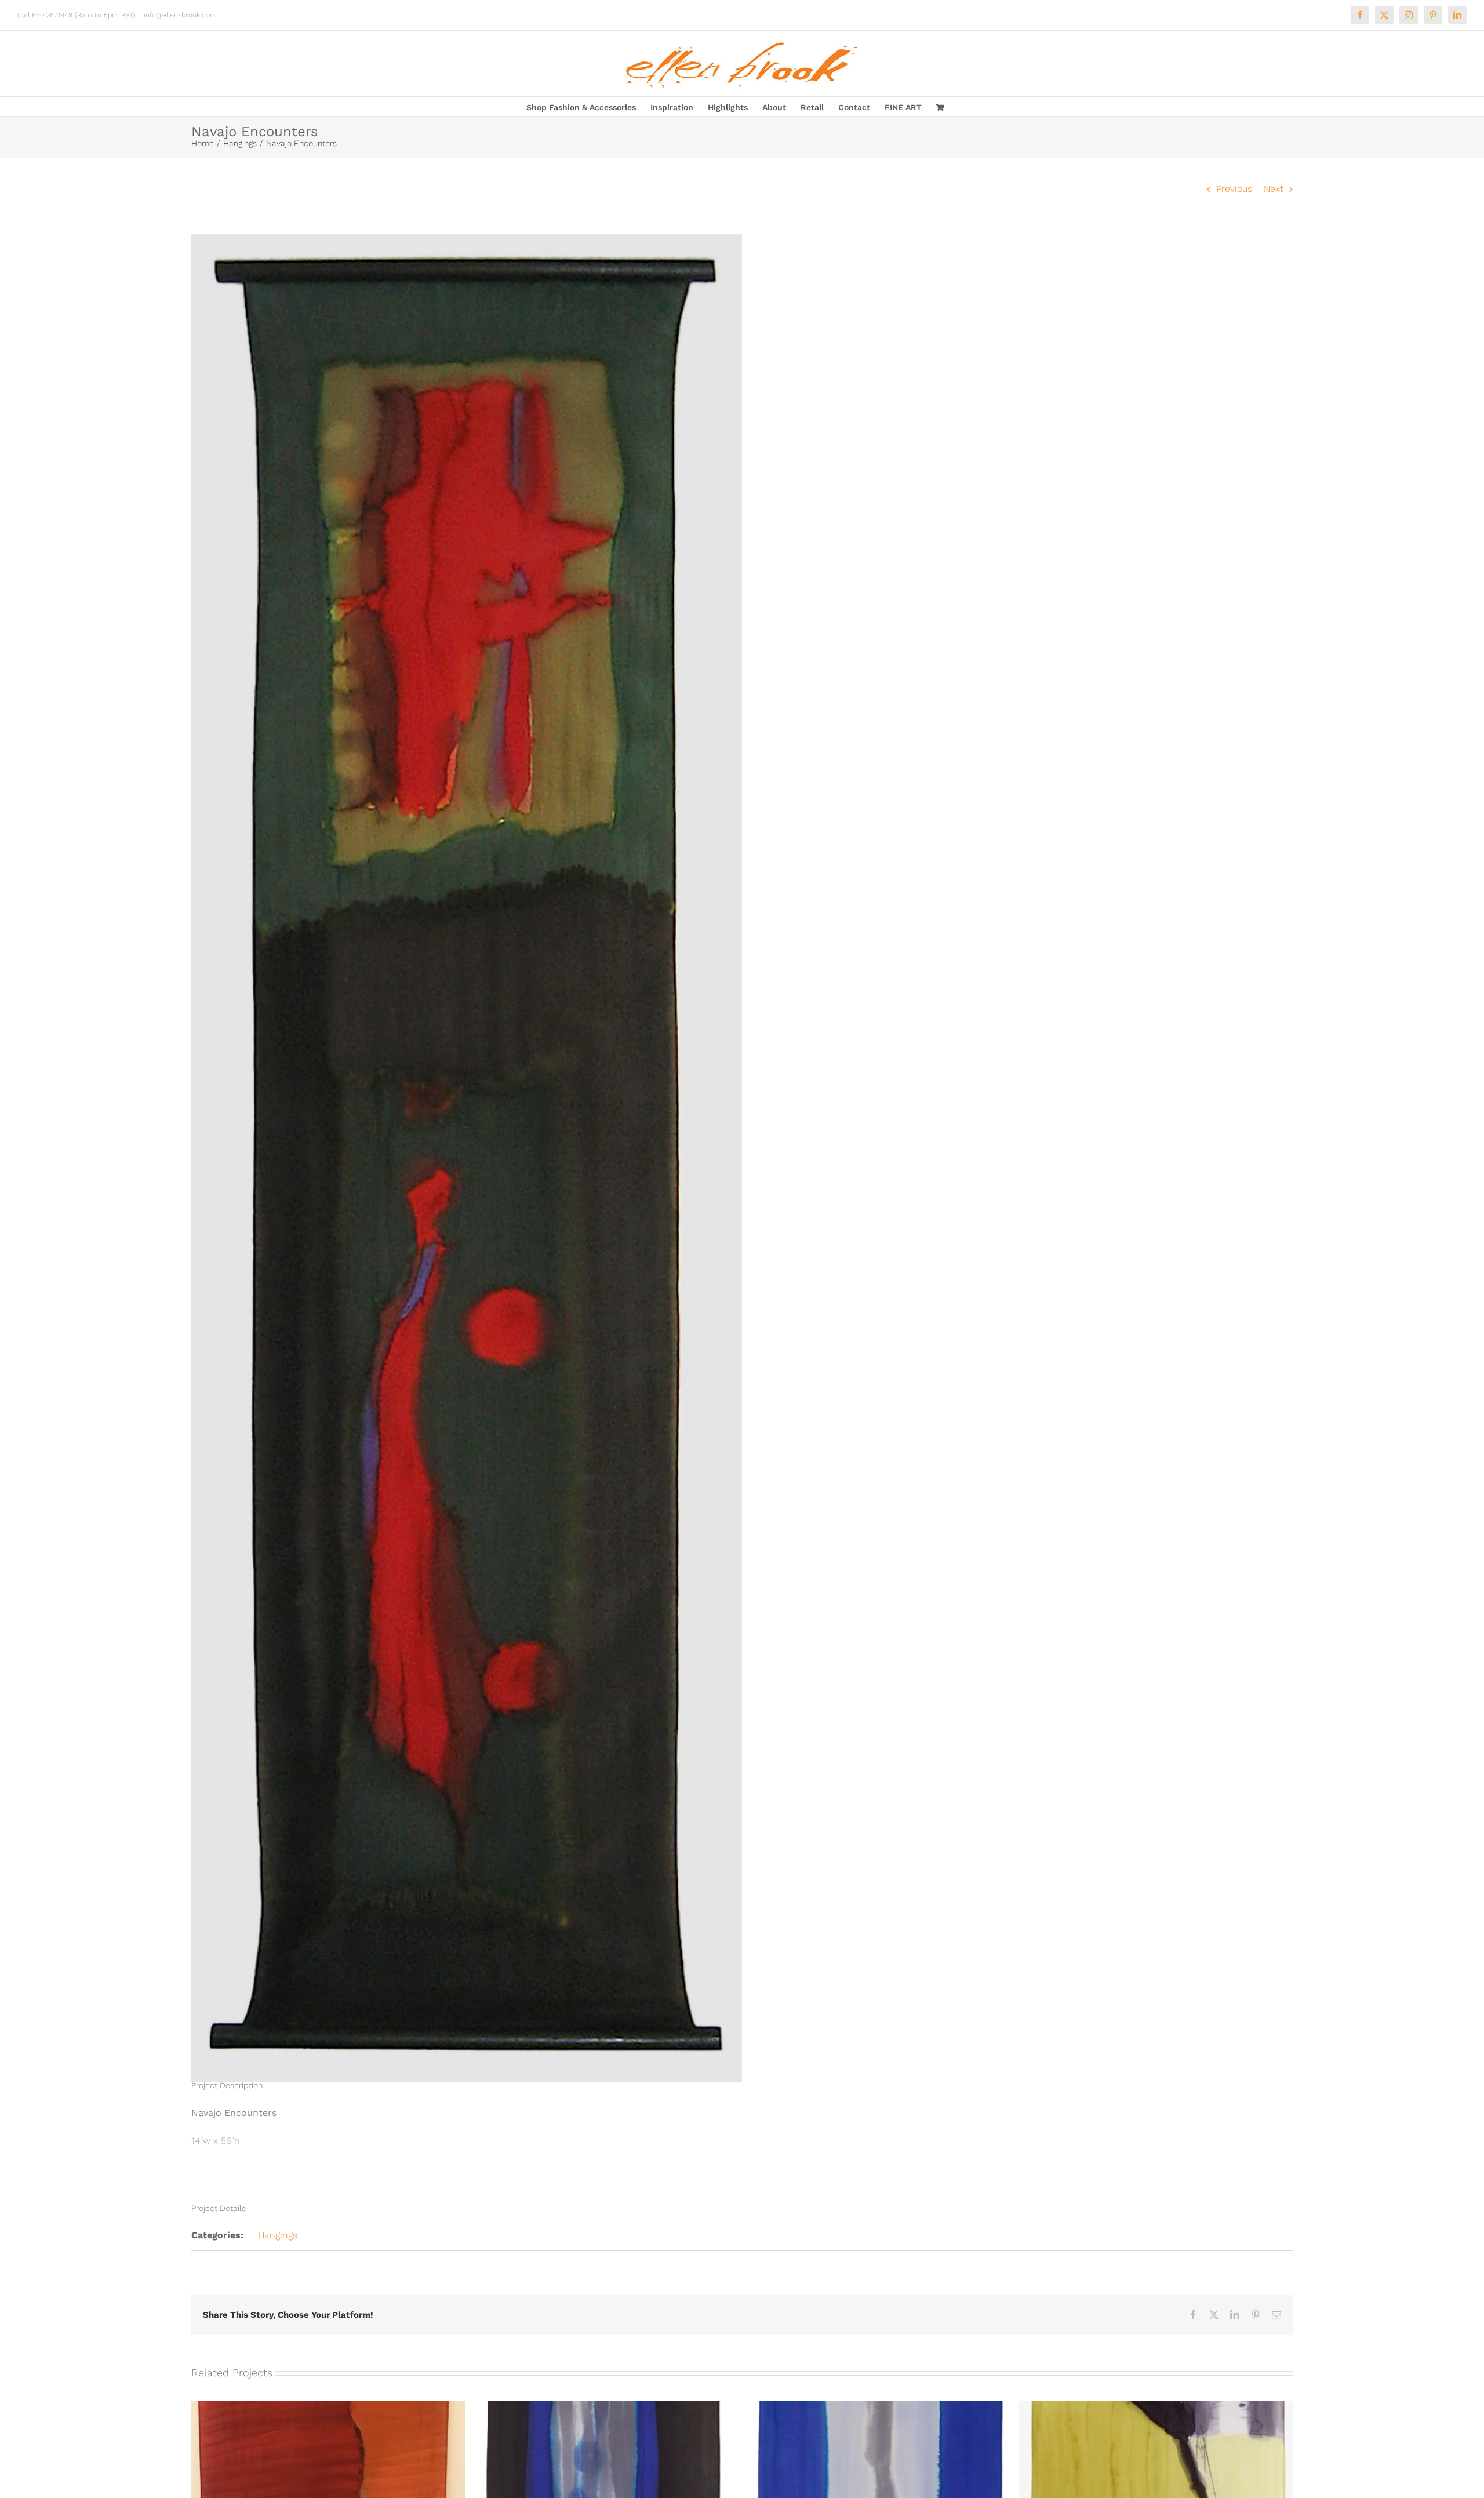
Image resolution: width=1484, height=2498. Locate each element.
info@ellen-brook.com (180, 15)
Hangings (278, 2235)
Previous (1234, 189)
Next (1274, 189)
